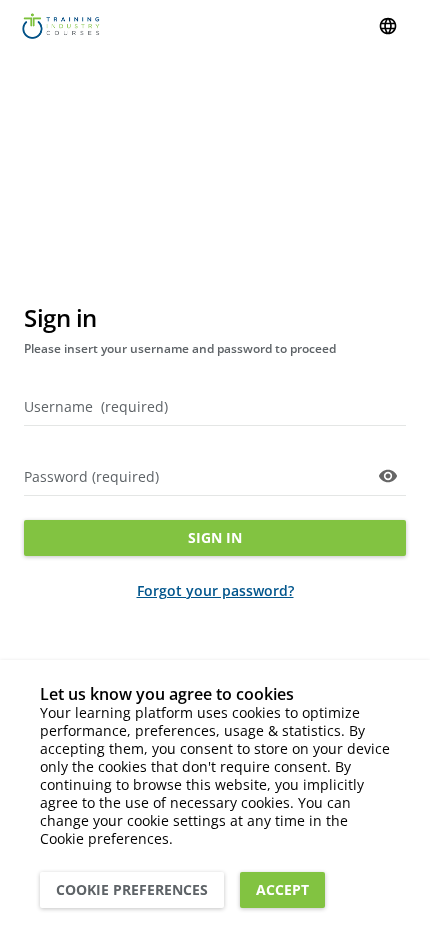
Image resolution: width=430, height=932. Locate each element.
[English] (388, 26)
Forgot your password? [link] (215, 590)
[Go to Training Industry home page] (61, 26)
